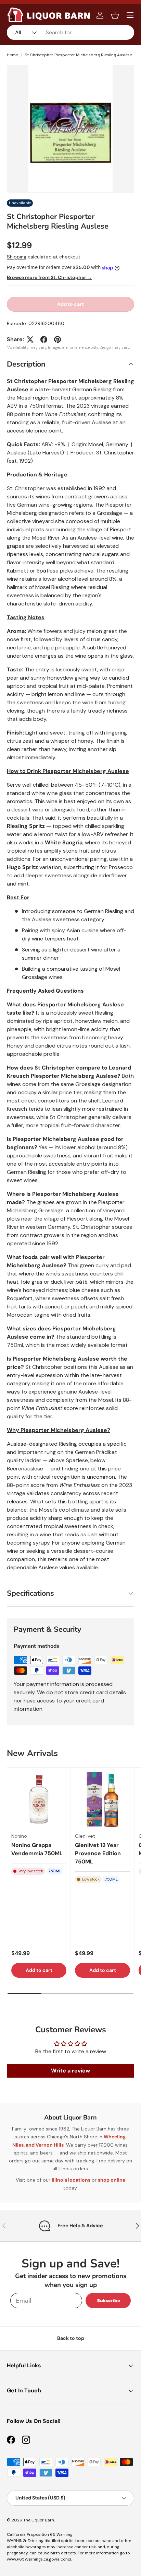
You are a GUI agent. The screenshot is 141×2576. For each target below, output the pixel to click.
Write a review (70, 2071)
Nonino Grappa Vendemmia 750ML (37, 1849)
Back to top (71, 2338)
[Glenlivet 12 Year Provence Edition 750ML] (102, 1799)
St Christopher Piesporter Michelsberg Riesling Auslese (78, 55)
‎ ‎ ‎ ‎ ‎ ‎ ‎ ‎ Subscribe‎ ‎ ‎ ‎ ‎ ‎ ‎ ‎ (108, 2301)
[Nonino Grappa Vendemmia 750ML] (39, 1799)
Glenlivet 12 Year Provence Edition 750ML (98, 1853)
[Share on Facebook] (44, 339)
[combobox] (70, 32)
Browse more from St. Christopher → (49, 277)
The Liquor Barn (39, 2520)
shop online (112, 2180)
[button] (115, 15)
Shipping (17, 257)
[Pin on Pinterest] (57, 339)
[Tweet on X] (30, 339)
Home (12, 55)
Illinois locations (71, 2180)
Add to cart (70, 304)
